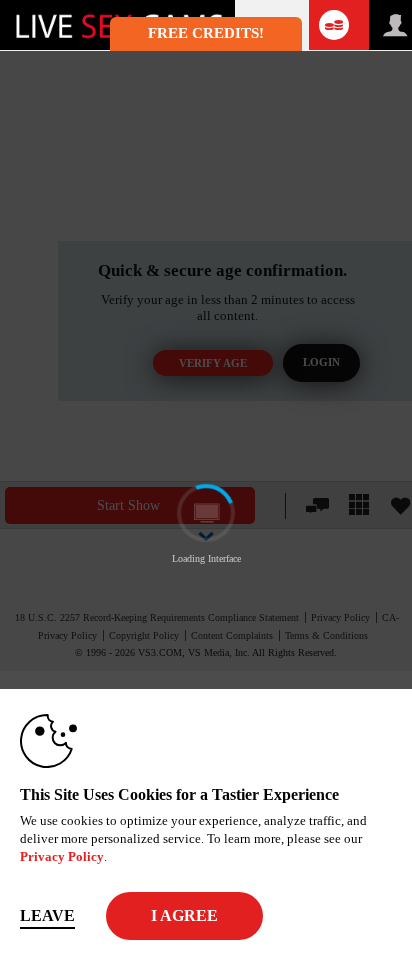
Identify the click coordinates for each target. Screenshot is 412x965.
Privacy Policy (62, 856)
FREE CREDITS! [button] (206, 33)
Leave (47, 915)
